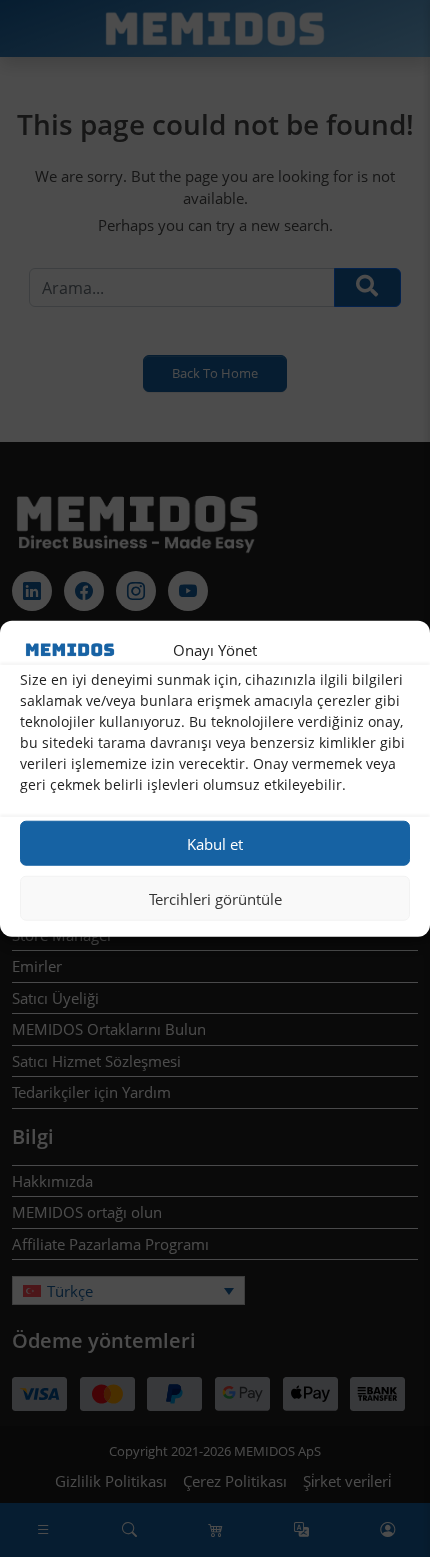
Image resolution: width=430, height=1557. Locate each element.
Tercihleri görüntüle (215, 898)
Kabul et (215, 843)
